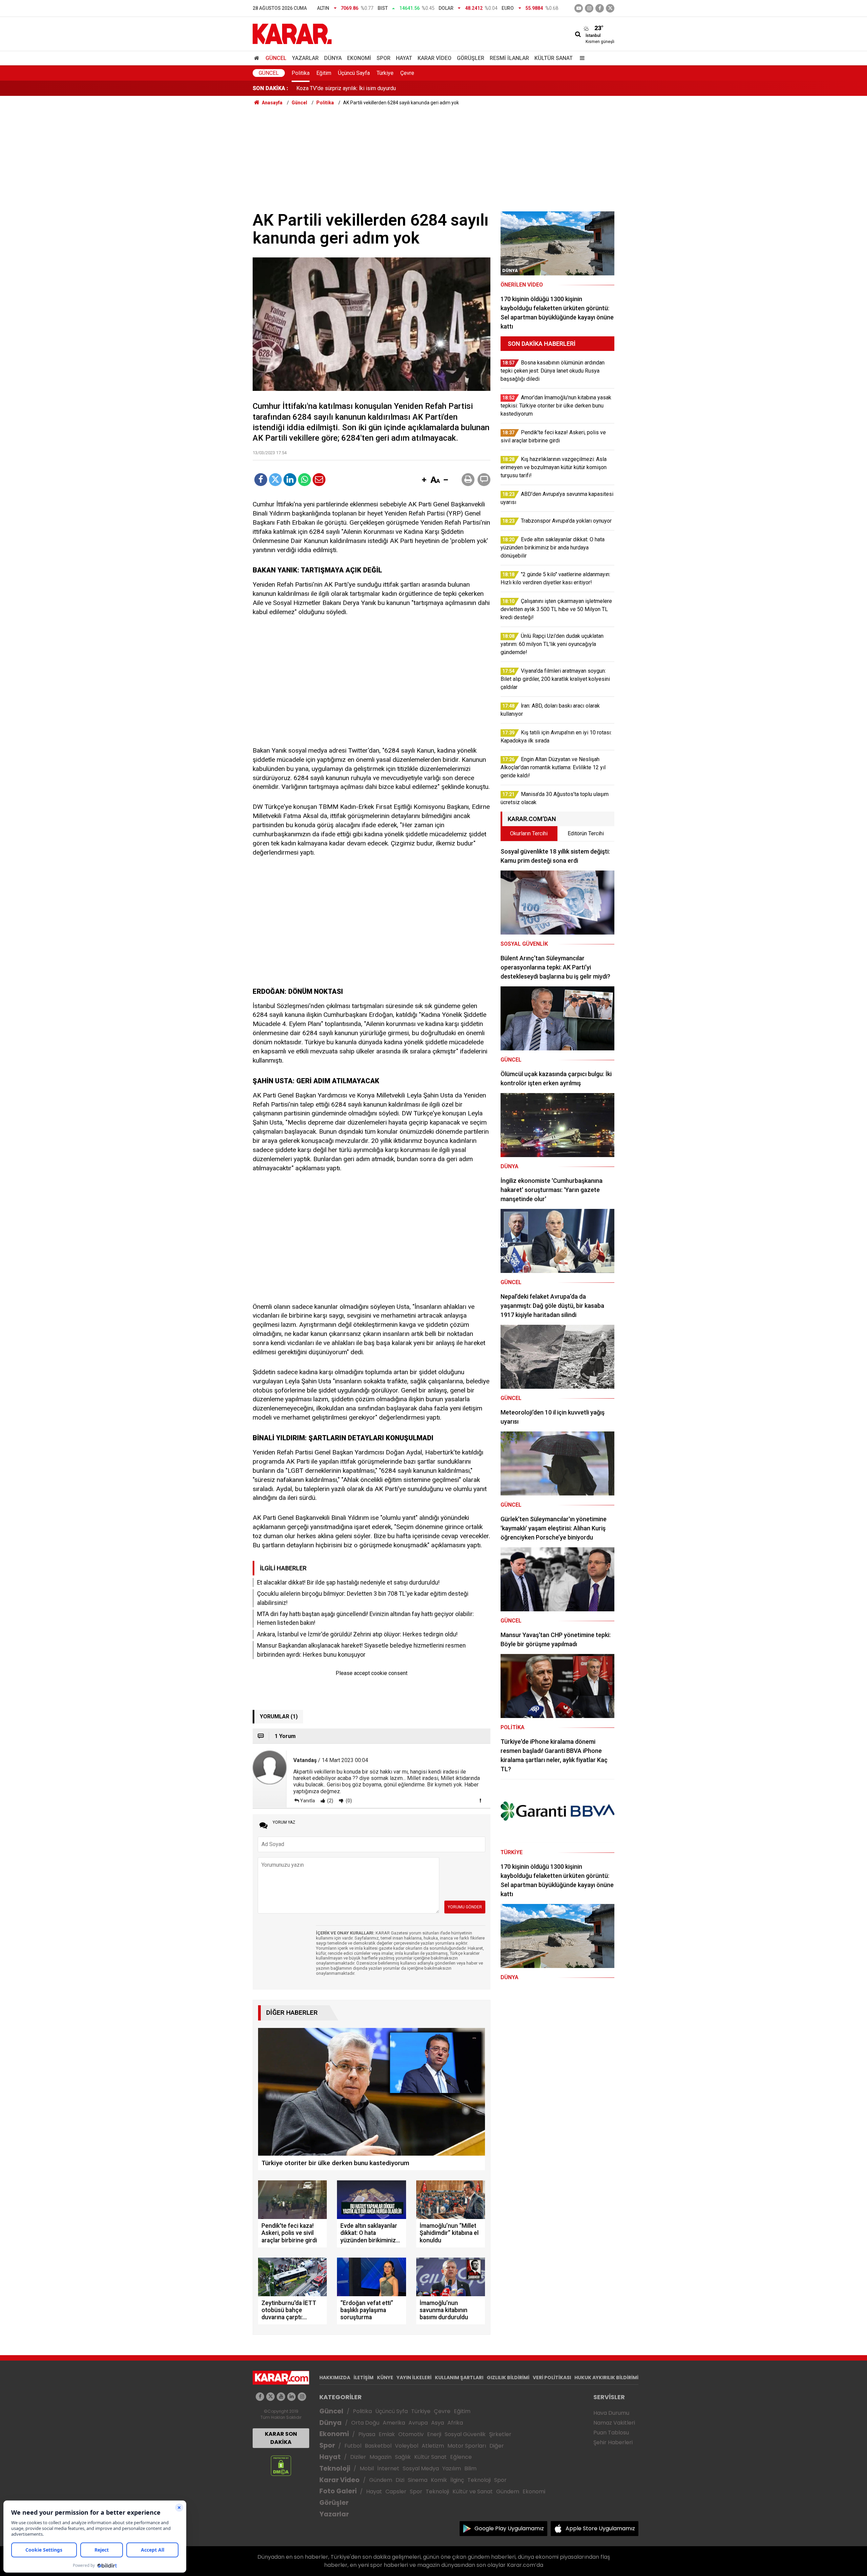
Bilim (470, 2468)
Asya (438, 2423)
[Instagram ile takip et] (302, 2397)
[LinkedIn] (290, 480)
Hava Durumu (611, 2413)
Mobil (367, 2468)
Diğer (497, 2446)
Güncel (276, 58)
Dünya (333, 58)
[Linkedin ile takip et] (291, 2397)
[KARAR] (292, 33)
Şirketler (500, 2434)
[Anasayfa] (258, 58)
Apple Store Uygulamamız (600, 2528)
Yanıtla (308, 1801)
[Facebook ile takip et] (600, 8)
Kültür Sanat (554, 58)
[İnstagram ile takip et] (589, 8)
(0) (348, 1801)
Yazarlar (305, 58)
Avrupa (418, 2423)
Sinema (418, 2480)
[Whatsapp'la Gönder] (304, 480)
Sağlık (403, 2457)
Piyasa (367, 2434)
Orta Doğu (365, 2423)
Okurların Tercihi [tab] (529, 833)
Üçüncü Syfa (392, 2411)
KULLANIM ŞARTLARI (459, 2378)
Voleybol (407, 2446)
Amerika (394, 2423)
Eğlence (461, 2457)
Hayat (404, 58)
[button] (424, 480)
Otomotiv (411, 2434)
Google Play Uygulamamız (509, 2528)
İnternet (388, 2468)
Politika (301, 73)
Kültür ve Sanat (473, 2491)
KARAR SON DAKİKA (281, 2438)
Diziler (358, 2457)
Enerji (434, 2434)
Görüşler (471, 58)
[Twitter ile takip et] (610, 8)
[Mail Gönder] (319, 480)
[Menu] (580, 58)
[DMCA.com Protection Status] (281, 2465)
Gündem (381, 2480)
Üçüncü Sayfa (354, 73)
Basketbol (378, 2446)
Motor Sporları (467, 2446)
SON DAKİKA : (270, 88)
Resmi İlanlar (509, 58)
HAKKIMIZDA (335, 2378)
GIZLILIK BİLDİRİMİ (508, 2378)
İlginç (457, 2480)
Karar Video (435, 58)
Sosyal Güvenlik (465, 2434)
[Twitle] (275, 480)
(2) (330, 1801)
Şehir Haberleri (613, 2442)
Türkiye (385, 73)
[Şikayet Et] (480, 1800)
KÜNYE (385, 2378)
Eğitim (324, 73)
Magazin (380, 2457)
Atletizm (433, 2446)
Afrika (455, 2423)
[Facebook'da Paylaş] (261, 480)
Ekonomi (359, 58)
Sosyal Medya (421, 2468)
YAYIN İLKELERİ (414, 2378)
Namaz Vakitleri (614, 2423)
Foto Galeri (338, 2491)
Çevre (407, 73)
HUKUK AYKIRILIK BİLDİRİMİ (606, 2378)
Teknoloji (335, 2468)
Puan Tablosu (611, 2433)
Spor (384, 58)
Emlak (387, 2434)
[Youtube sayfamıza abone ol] (281, 2397)
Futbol (353, 2446)
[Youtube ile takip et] (579, 8)
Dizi (400, 2480)
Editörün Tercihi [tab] (586, 833)
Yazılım (452, 2468)
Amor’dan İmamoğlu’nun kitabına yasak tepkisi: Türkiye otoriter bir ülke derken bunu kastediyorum (410, 88)
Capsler (396, 2491)
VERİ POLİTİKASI (552, 2378)
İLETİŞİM (364, 2378)
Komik (439, 2480)
